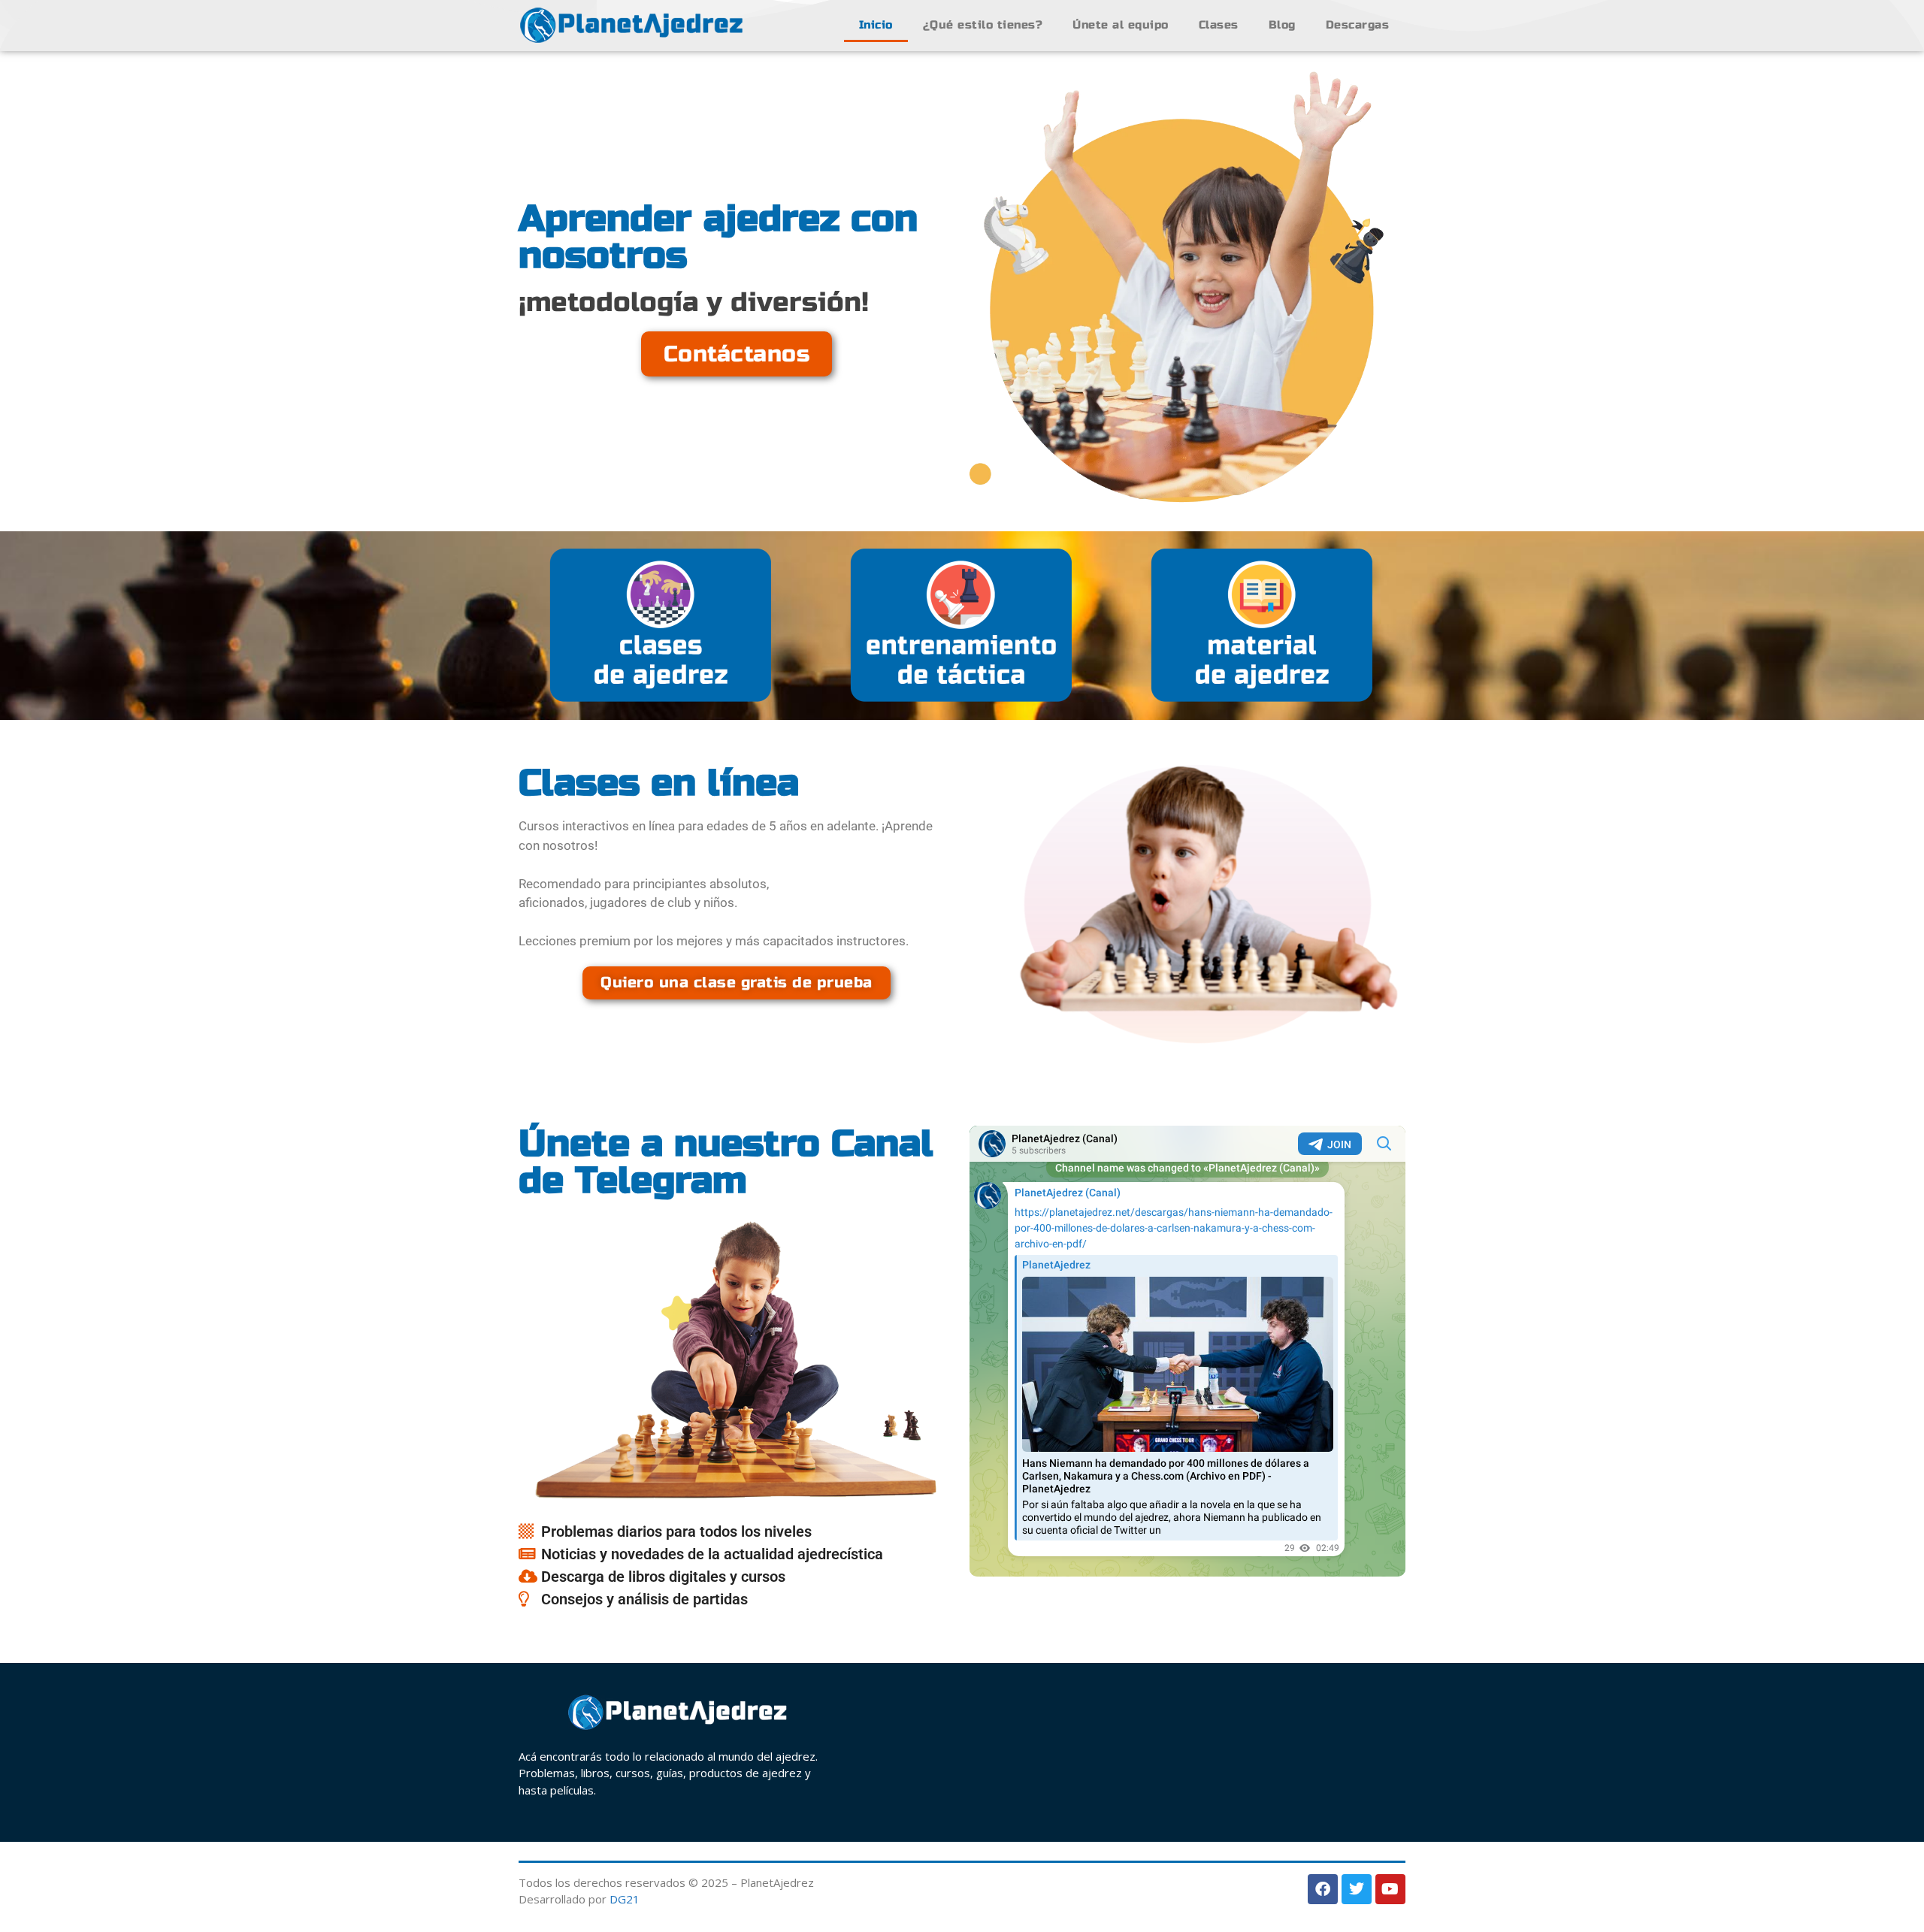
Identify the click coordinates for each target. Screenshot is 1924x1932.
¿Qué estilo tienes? (983, 25)
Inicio (876, 25)
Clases (1219, 25)
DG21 (625, 1899)
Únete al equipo (1121, 25)
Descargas (1358, 25)
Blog (1282, 25)
